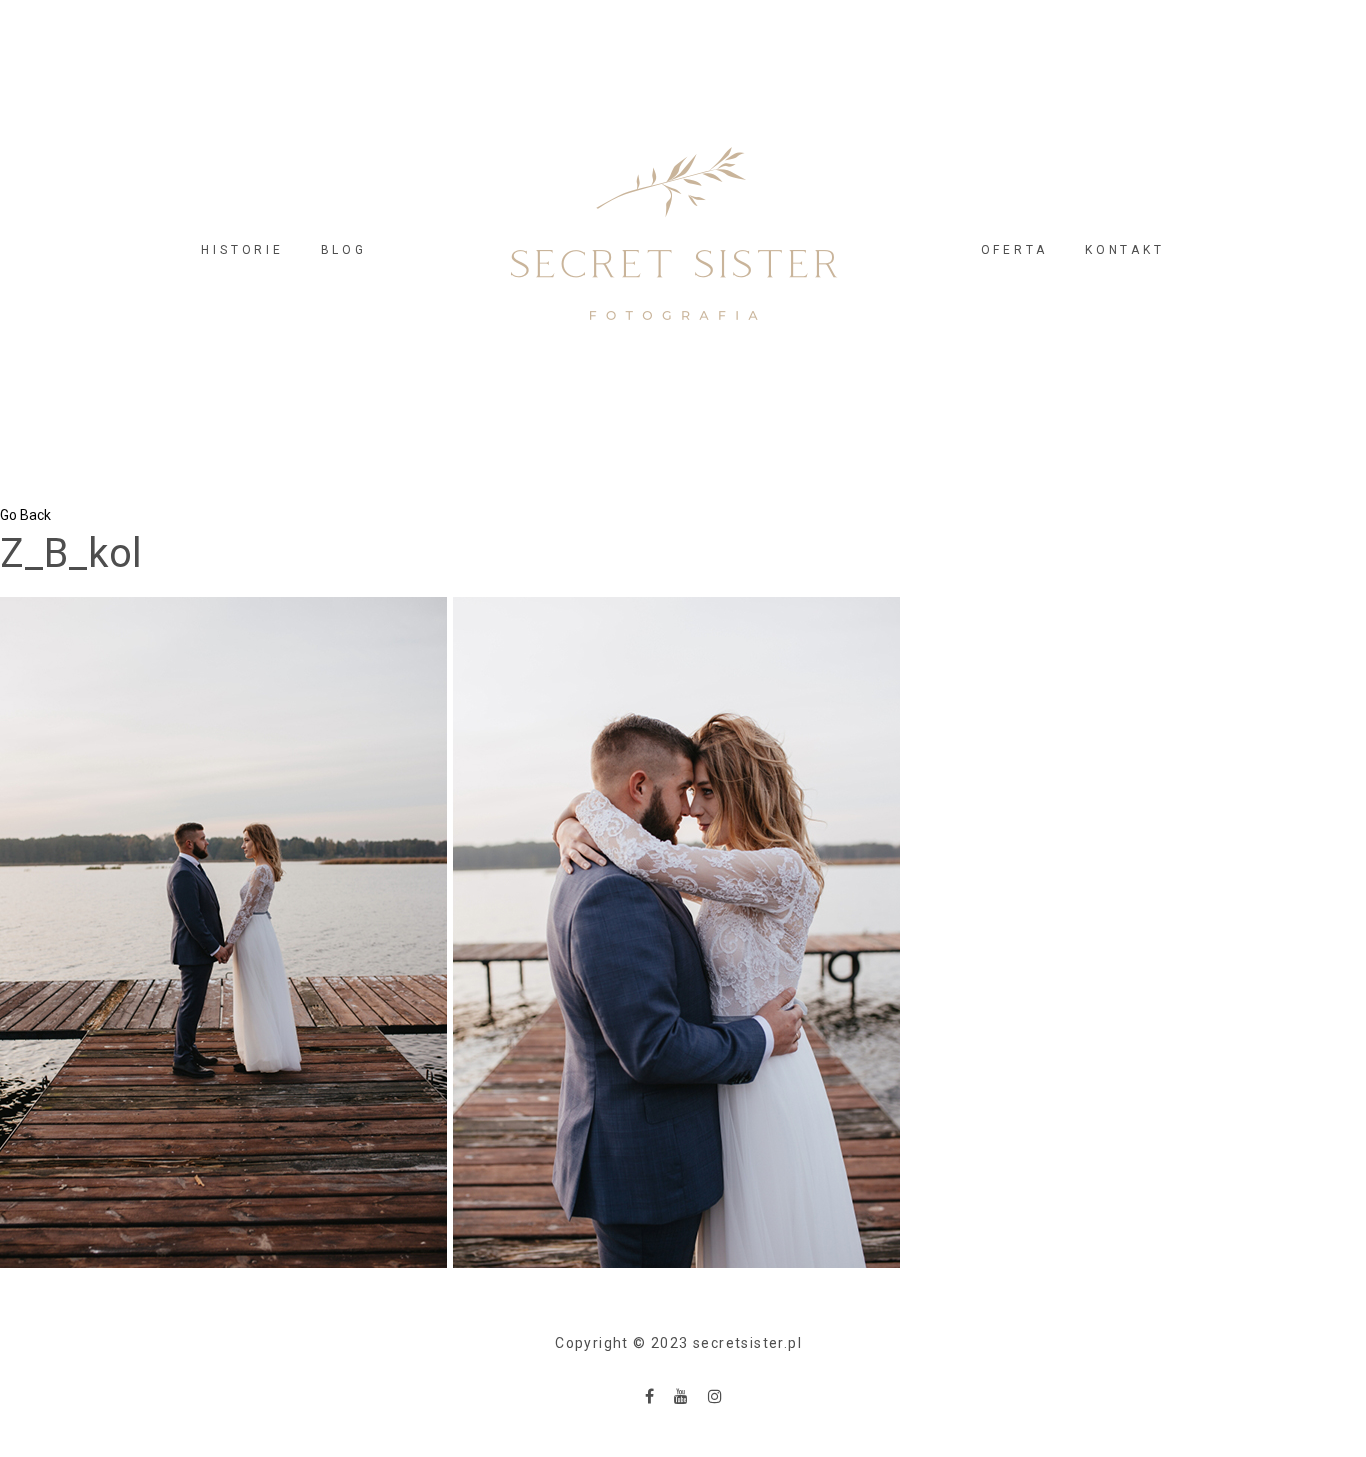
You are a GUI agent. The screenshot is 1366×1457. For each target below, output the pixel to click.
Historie (242, 250)
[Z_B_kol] (450, 931)
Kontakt (1124, 250)
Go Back (25, 515)
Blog (344, 250)
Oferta (1015, 250)
